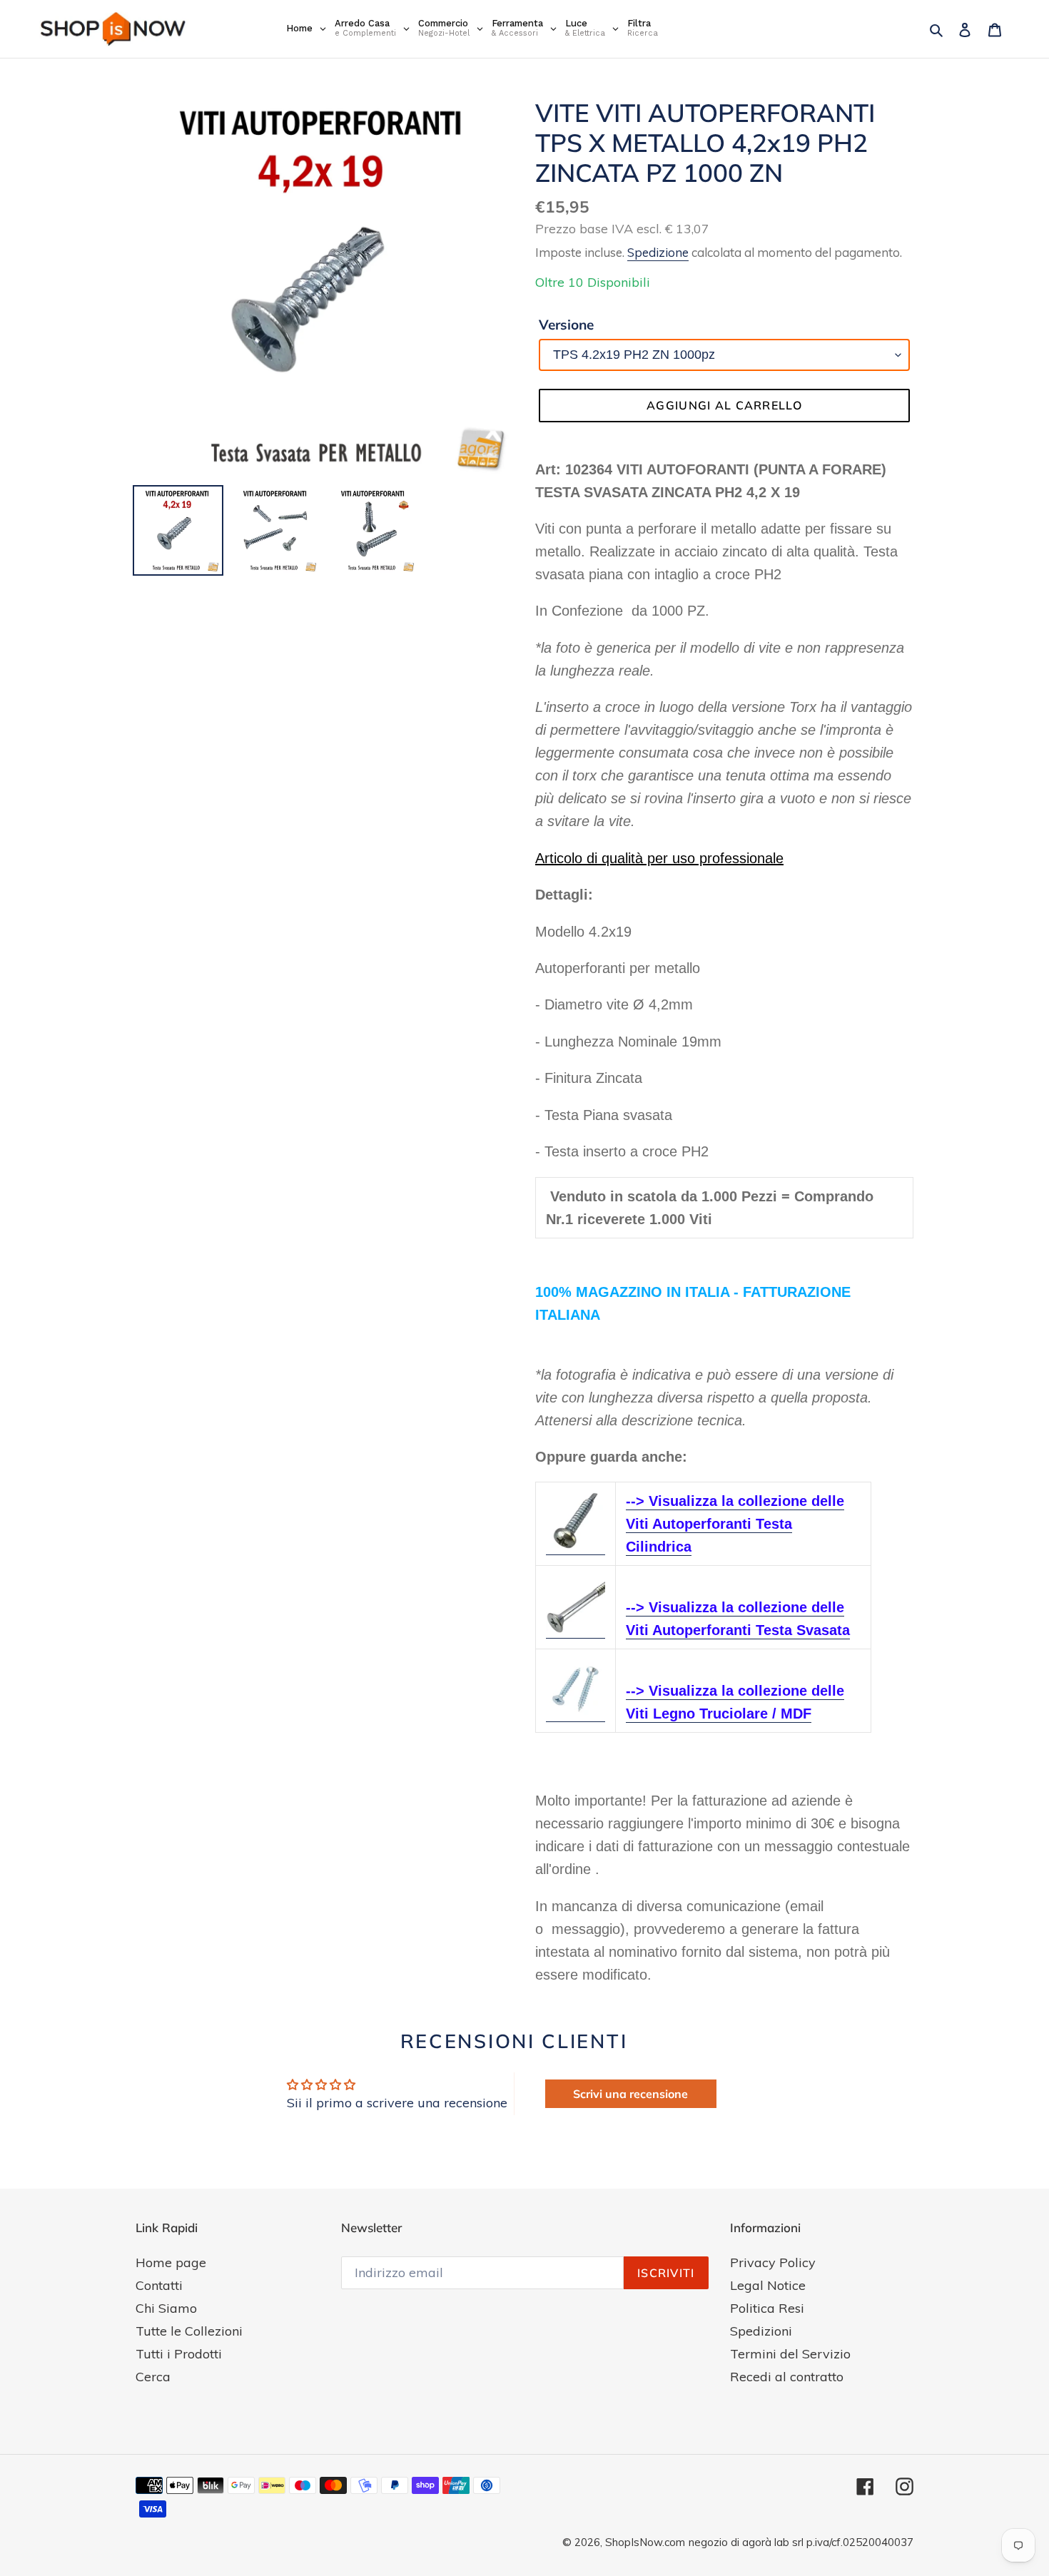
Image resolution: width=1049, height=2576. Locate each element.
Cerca (153, 2377)
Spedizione (658, 252)
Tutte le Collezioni (189, 2331)
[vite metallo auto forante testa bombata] (576, 1547)
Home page (171, 2262)
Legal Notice (768, 2285)
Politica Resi (767, 2308)
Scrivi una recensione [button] (630, 2094)
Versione (566, 325)
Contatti (159, 2285)
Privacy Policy (773, 2262)
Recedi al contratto (787, 2377)
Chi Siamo (166, 2308)
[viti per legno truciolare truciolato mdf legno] (576, 1714)
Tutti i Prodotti (179, 2354)
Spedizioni (761, 2331)
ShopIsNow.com (645, 2542)
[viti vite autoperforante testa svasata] (576, 1630)
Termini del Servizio (790, 2354)
